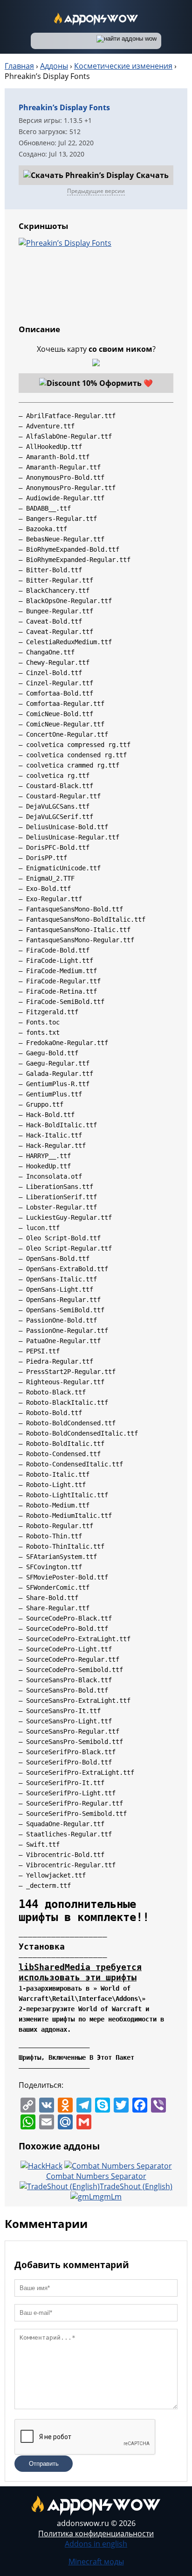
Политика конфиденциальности (96, 2533)
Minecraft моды (96, 2562)
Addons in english (96, 2544)
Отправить (44, 2464)
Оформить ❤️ (126, 383)
